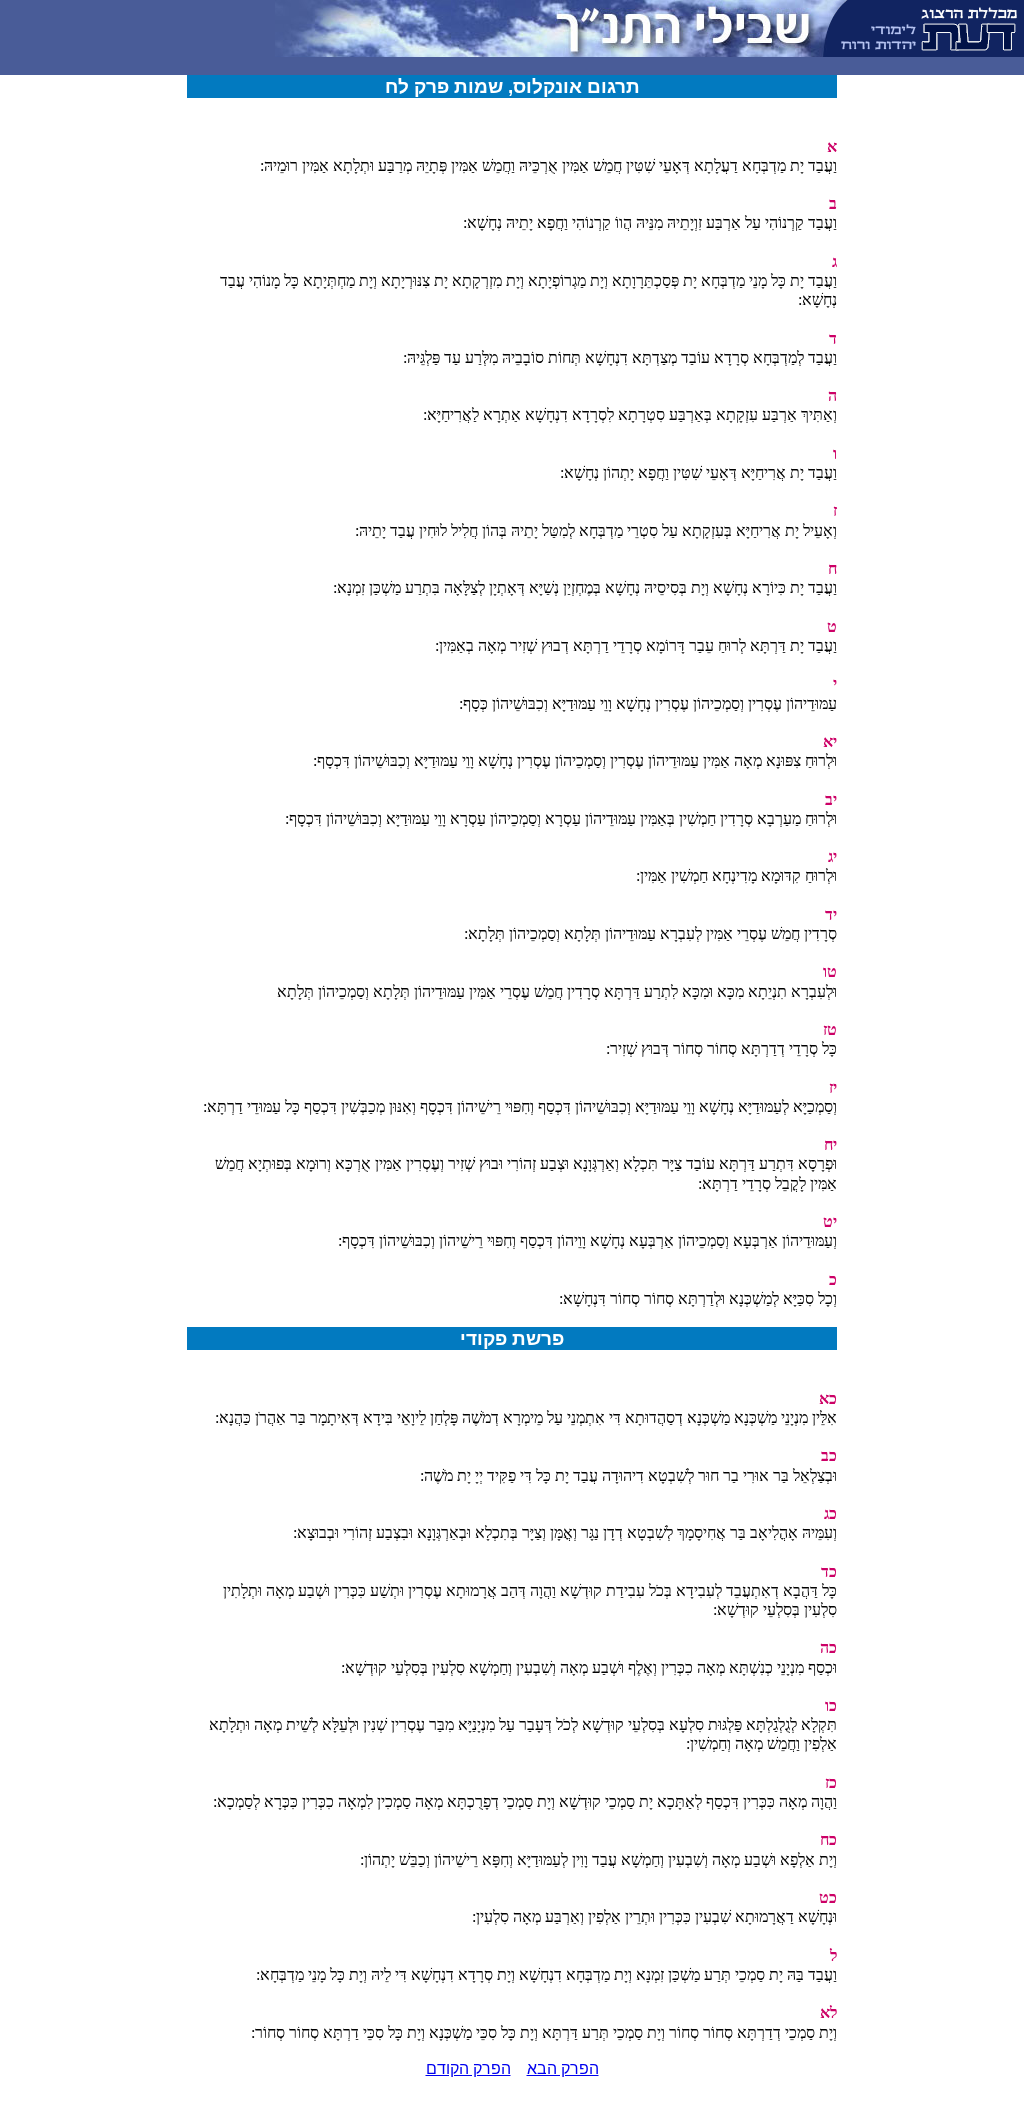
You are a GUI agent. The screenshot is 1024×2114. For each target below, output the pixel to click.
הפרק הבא (563, 2068)
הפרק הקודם (468, 2068)
